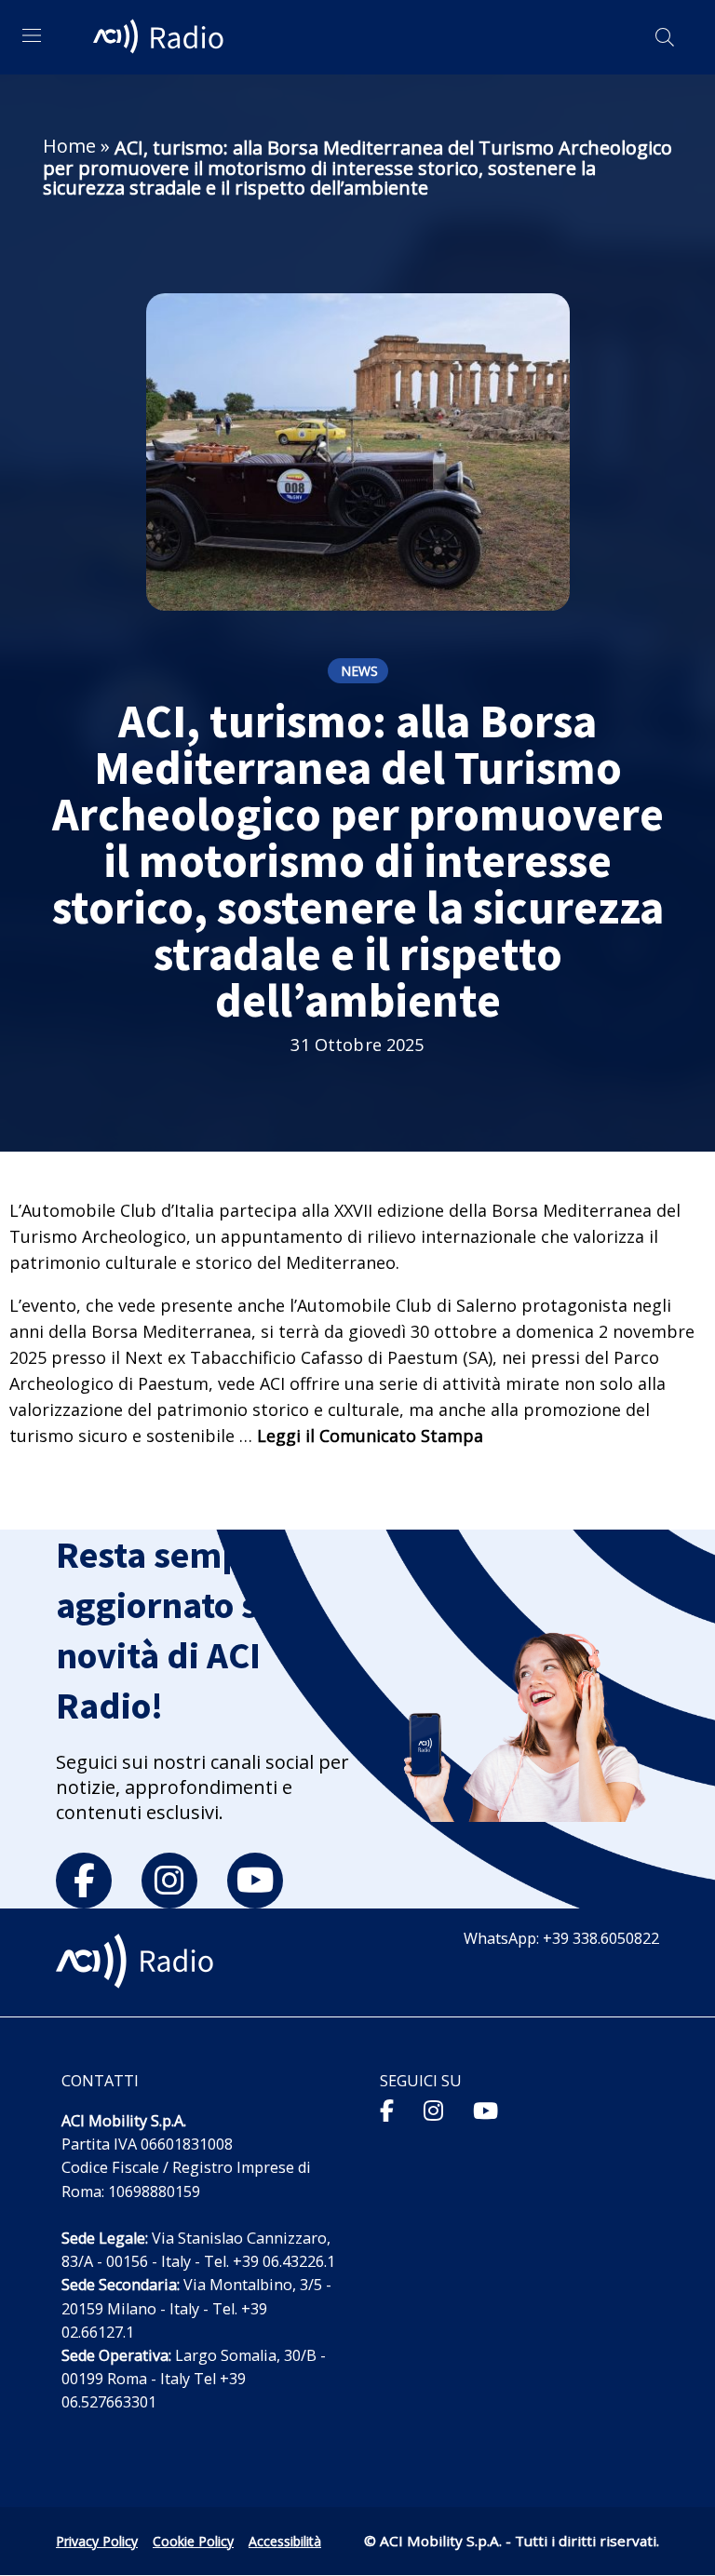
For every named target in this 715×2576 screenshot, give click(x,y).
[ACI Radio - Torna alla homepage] (161, 37)
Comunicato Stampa (401, 1436)
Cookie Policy (193, 2541)
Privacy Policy (97, 2541)
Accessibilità (285, 2541)
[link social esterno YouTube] (486, 2110)
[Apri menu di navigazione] (32, 35)
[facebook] (84, 1881)
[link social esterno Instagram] (433, 2110)
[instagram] (169, 1881)
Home (69, 146)
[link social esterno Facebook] (387, 2110)
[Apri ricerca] (665, 37)
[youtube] (255, 1881)
